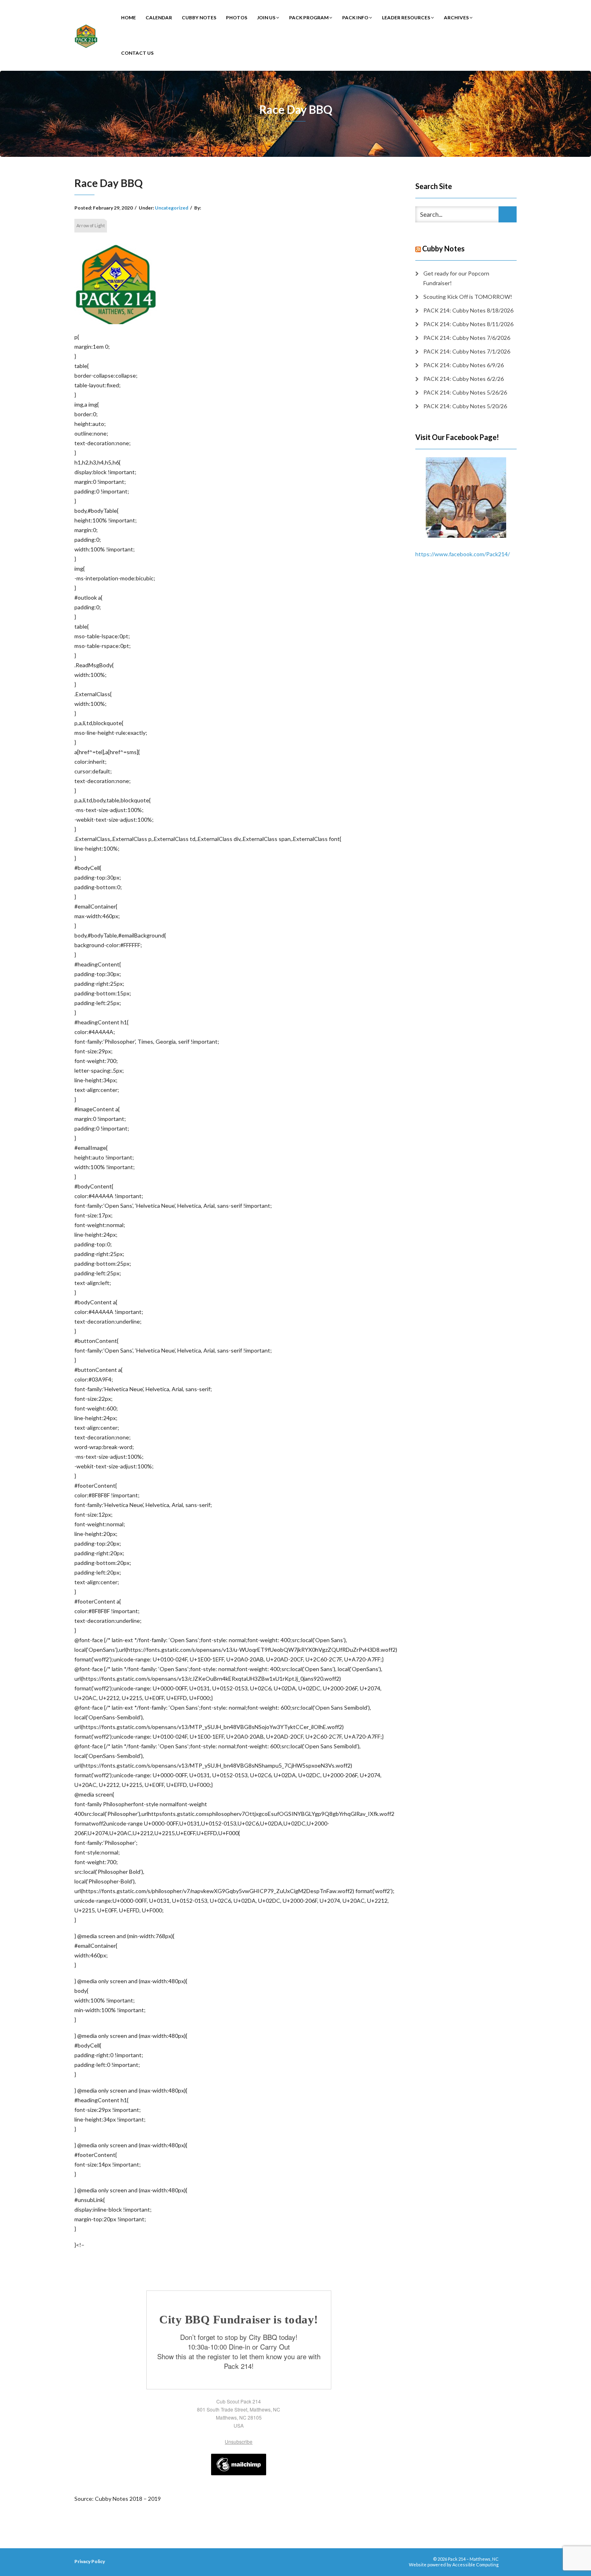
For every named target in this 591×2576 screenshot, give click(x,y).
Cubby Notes (199, 17)
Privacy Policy (90, 2561)
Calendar (159, 17)
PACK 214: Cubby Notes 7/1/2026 (467, 351)
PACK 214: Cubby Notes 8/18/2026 (468, 310)
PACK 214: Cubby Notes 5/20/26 (465, 406)
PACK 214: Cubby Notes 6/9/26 (464, 365)
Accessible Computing (475, 2565)
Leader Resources (406, 17)
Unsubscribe (239, 2441)
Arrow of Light (91, 225)
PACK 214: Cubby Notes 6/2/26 (464, 379)
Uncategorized (171, 208)
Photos (237, 17)
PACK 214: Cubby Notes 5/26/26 (465, 392)
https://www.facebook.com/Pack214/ (463, 554)
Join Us (267, 17)
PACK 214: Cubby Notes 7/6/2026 (467, 338)
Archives (457, 17)
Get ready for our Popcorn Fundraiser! (456, 278)
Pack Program (309, 17)
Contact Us (137, 53)
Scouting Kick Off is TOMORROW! (468, 297)
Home (128, 17)
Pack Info (356, 17)
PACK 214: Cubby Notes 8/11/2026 (468, 324)
